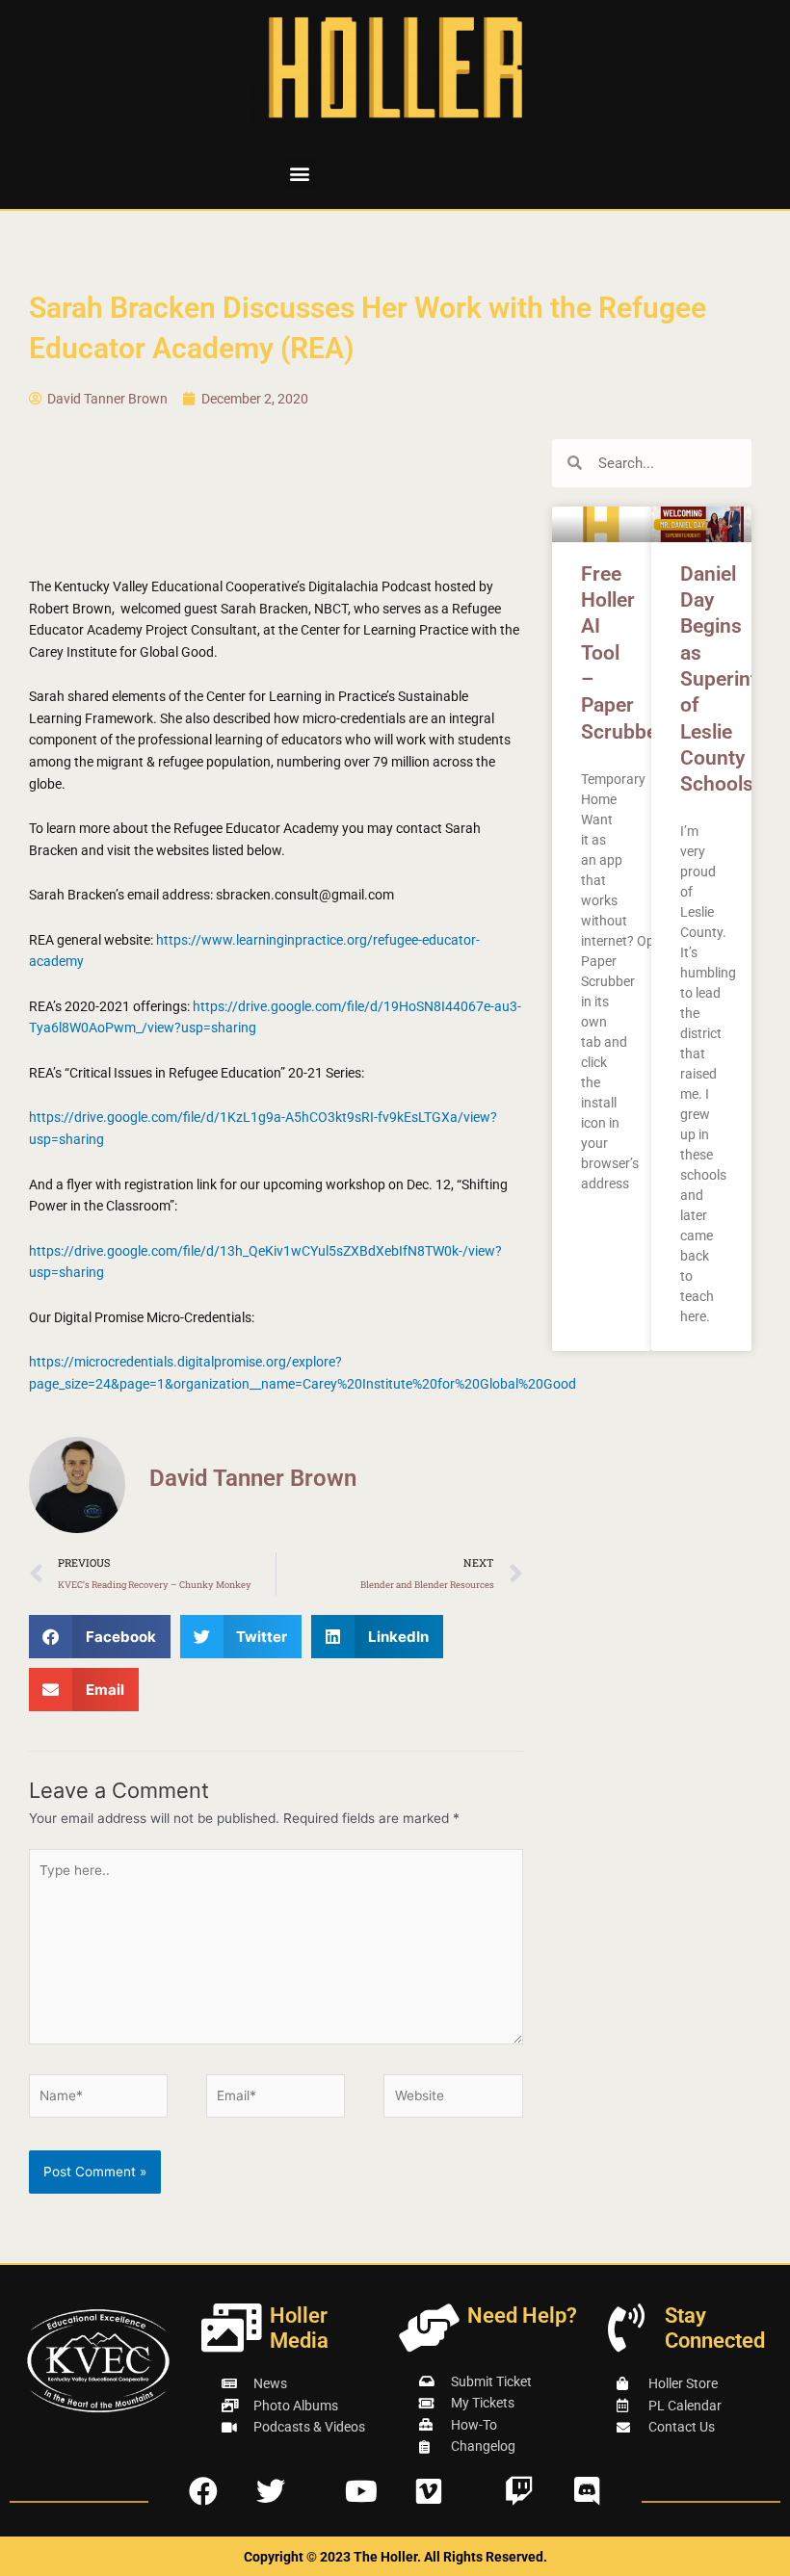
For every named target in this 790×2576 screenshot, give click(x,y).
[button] (300, 174)
